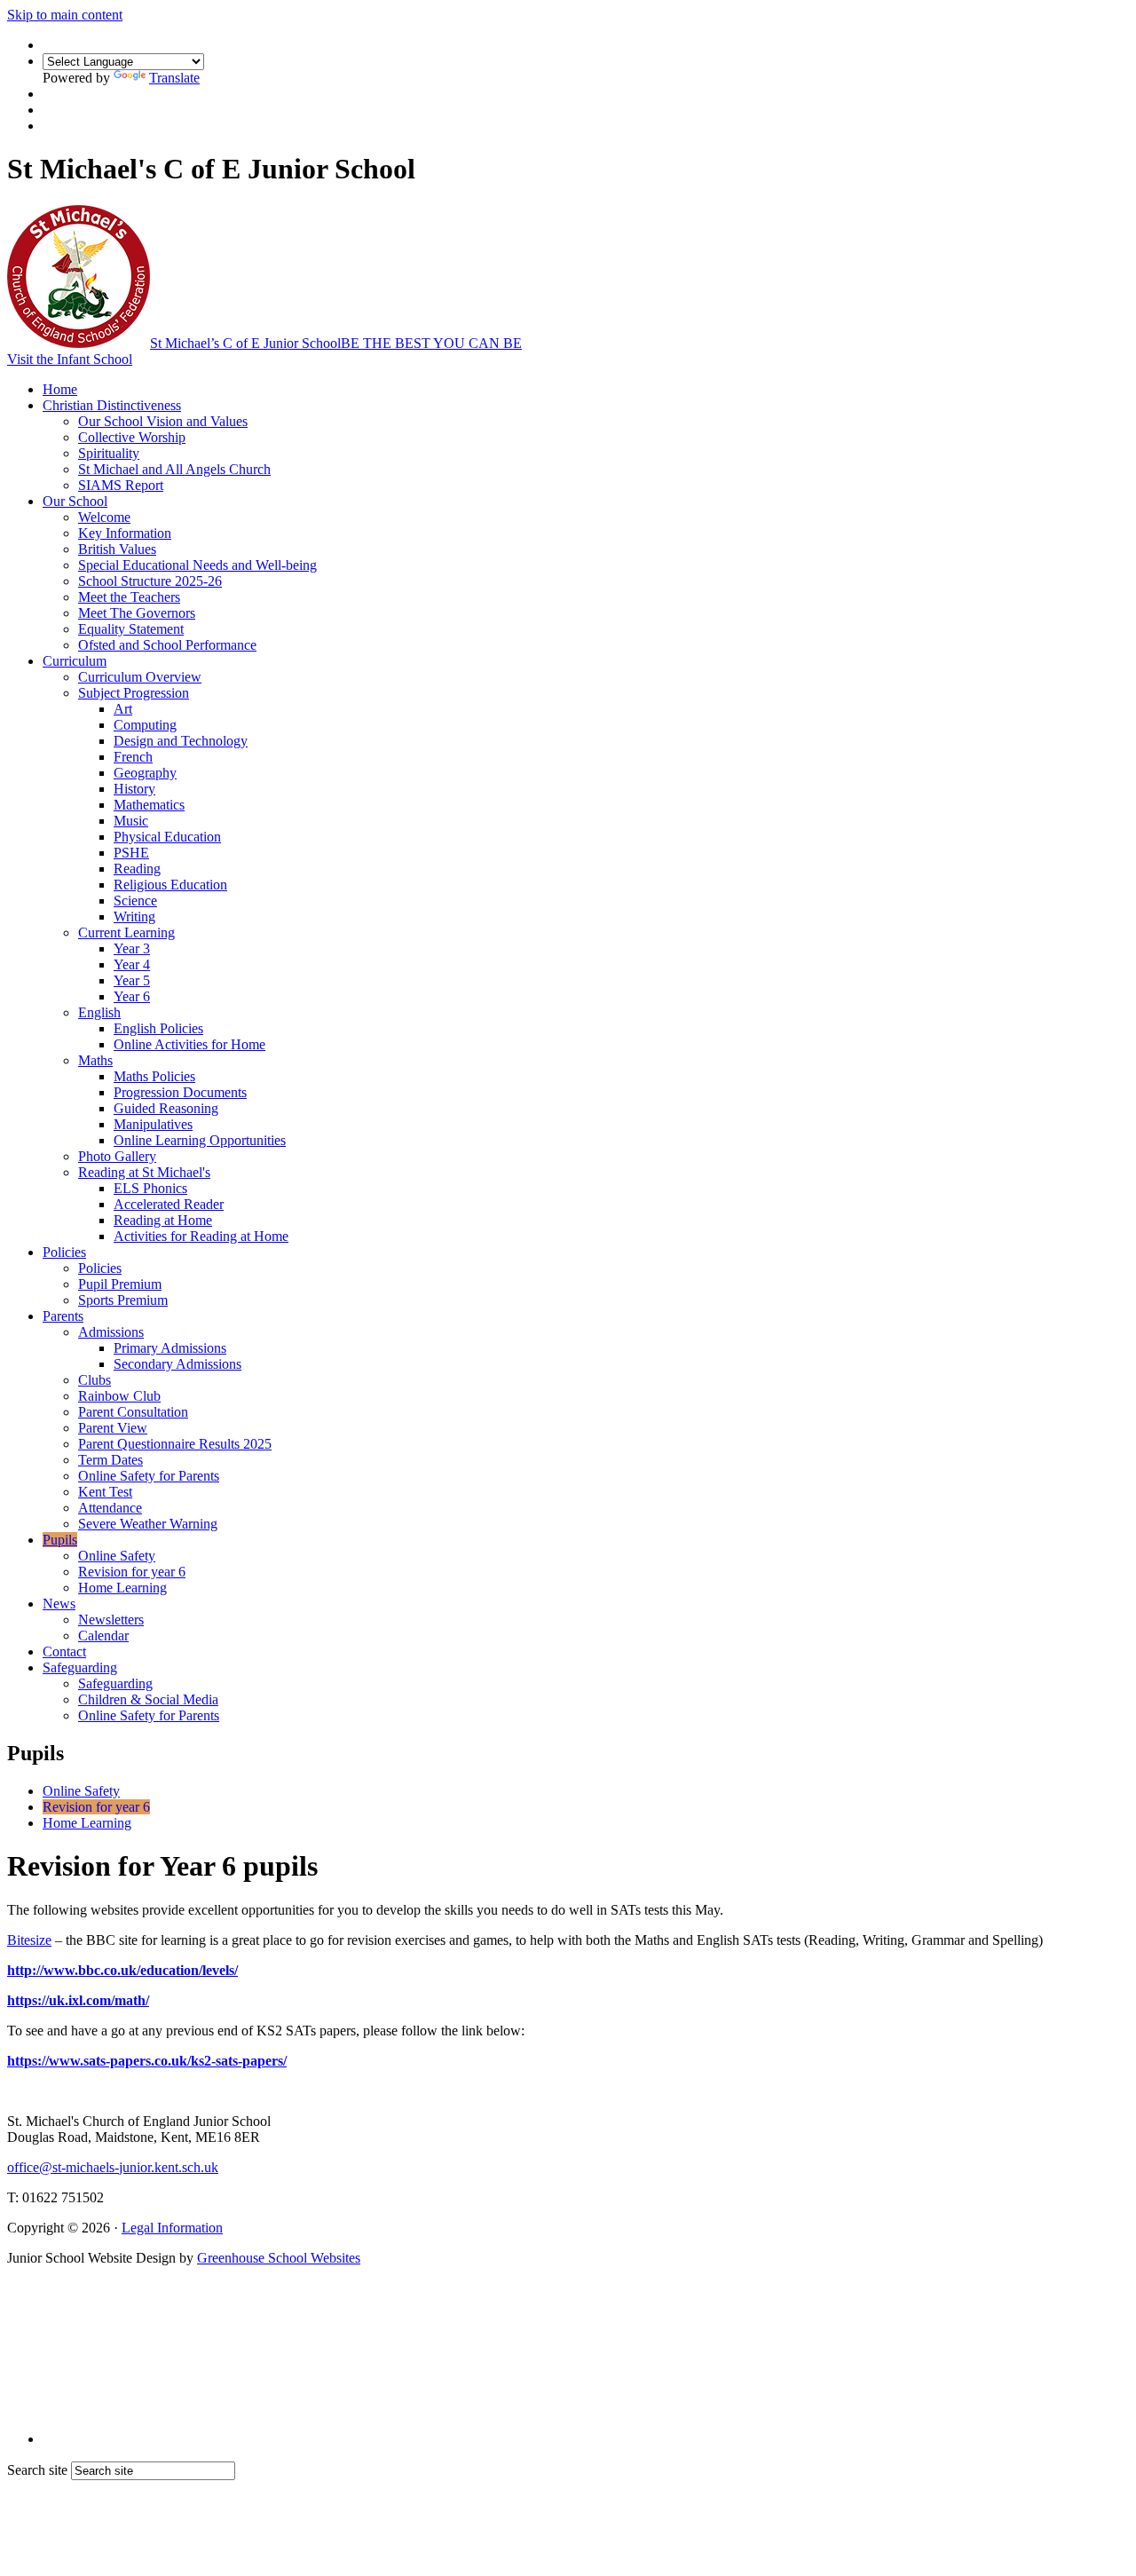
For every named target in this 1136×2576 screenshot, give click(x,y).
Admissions (111, 1332)
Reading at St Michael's (144, 1172)
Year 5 (132, 980)
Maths (95, 1060)
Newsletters (111, 1620)
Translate (174, 78)
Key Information (125, 533)
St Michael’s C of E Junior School (336, 343)
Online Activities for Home (189, 1044)
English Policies (158, 1028)
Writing (134, 917)
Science (135, 901)
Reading (137, 869)
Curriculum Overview (140, 677)
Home (60, 389)
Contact (64, 1651)
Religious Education (170, 885)
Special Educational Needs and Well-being (197, 565)
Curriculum (75, 661)
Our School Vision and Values (163, 421)
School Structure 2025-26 (150, 581)
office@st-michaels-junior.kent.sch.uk (113, 2167)
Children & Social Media (148, 1699)
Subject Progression (134, 693)
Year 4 (132, 964)
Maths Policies (154, 1076)
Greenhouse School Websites (279, 2258)
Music (131, 821)
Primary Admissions (170, 1348)
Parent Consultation (133, 1412)
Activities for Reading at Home (201, 1236)
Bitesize (29, 1940)
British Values (117, 549)
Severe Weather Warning (148, 1524)
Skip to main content (65, 15)
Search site (37, 2470)
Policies (64, 1252)
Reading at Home (163, 1220)
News (59, 1604)
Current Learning (126, 932)
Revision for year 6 (132, 1572)
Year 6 (132, 996)
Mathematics (149, 805)
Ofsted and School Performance (167, 645)
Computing (145, 725)
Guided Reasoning (166, 1108)
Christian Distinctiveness (112, 405)
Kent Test (105, 1492)
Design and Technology (181, 741)
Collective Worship (132, 437)
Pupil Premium (120, 1284)
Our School (75, 501)
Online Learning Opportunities (200, 1140)
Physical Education (167, 837)
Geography (145, 773)
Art (123, 709)
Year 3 (132, 948)
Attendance (110, 1508)
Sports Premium (123, 1300)
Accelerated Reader (169, 1204)
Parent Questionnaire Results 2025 (175, 1444)
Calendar (103, 1636)
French (133, 757)
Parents (63, 1316)
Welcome (104, 517)
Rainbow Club (119, 1396)
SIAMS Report (121, 485)
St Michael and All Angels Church (174, 469)
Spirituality (109, 453)
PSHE (131, 853)
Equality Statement (131, 629)
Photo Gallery (117, 1156)
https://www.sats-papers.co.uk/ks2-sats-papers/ (147, 2061)
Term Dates (110, 1460)
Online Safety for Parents (149, 1476)
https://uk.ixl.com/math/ (78, 2000)
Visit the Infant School (70, 359)
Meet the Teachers (129, 597)
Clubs (95, 1380)
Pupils (60, 1540)
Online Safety (117, 1556)
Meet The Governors (137, 613)
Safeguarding (80, 1667)
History (134, 789)
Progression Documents (180, 1092)
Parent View (113, 1428)
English (99, 1012)
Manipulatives (153, 1124)
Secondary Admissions (177, 1364)
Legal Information (172, 2228)
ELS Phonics (150, 1188)
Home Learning (122, 1588)
